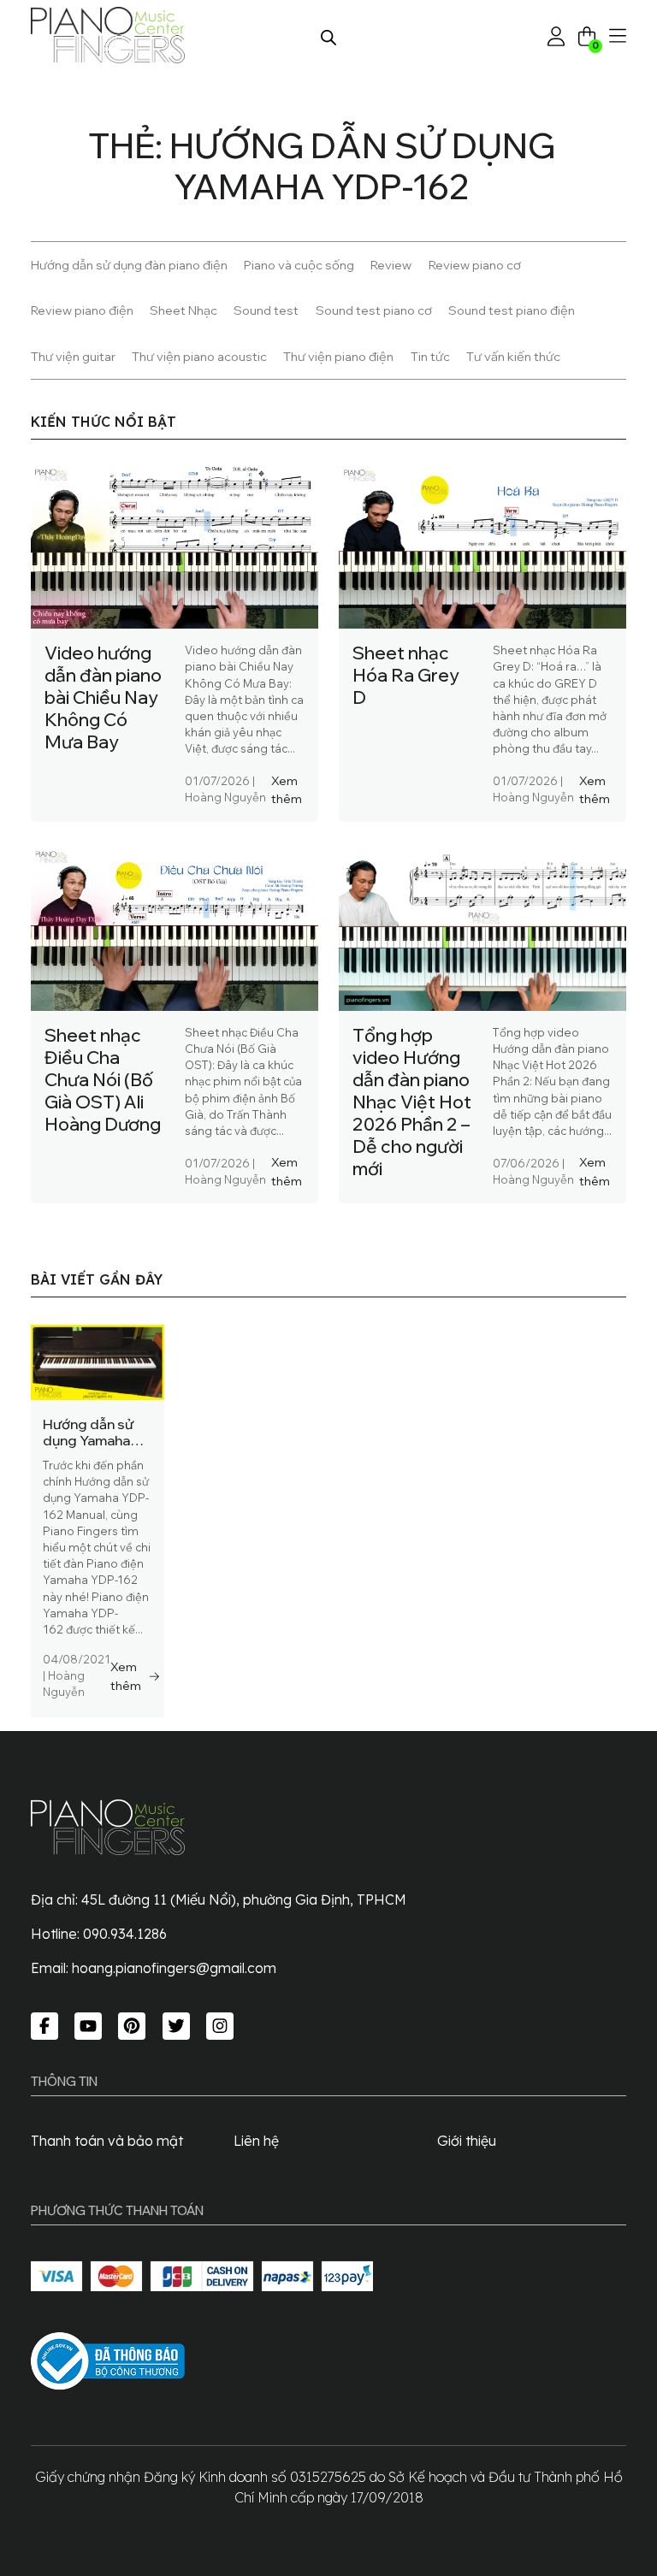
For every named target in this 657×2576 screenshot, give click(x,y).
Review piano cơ (475, 265)
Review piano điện (82, 310)
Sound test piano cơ (374, 310)
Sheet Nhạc (183, 310)
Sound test (266, 310)
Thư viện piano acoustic (199, 356)
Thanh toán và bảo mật (107, 2141)
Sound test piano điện (512, 310)
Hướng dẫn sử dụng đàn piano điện (129, 265)
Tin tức (430, 356)
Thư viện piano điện (338, 356)
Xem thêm (287, 790)
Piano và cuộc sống (299, 265)
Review (391, 265)
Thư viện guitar (73, 356)
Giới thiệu (467, 2141)
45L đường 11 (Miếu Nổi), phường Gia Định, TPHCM (244, 1900)
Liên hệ (256, 2141)
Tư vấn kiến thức (513, 356)
